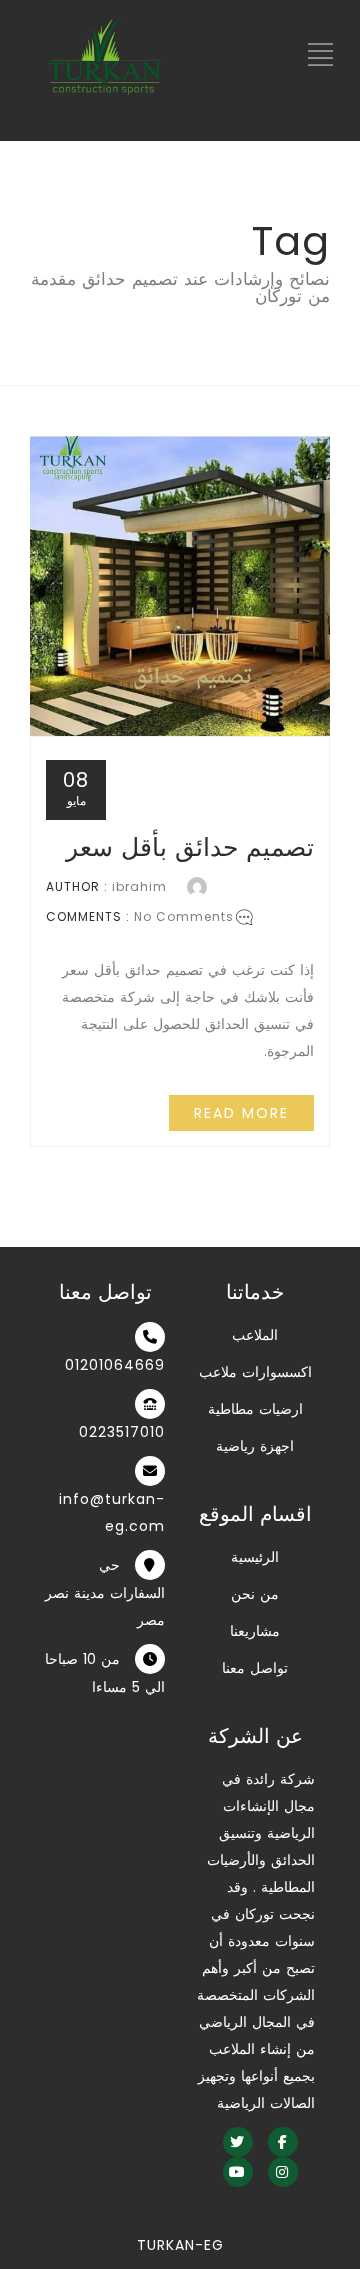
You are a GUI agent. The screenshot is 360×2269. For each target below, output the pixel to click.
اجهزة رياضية (255, 1446)
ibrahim (139, 886)
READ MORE (241, 1113)
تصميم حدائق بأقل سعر (190, 847)
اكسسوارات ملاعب (255, 1372)
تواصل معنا (255, 1668)
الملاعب (255, 1335)
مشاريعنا (255, 1631)
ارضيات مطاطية (255, 1409)
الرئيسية (255, 1557)
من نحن (255, 1594)
